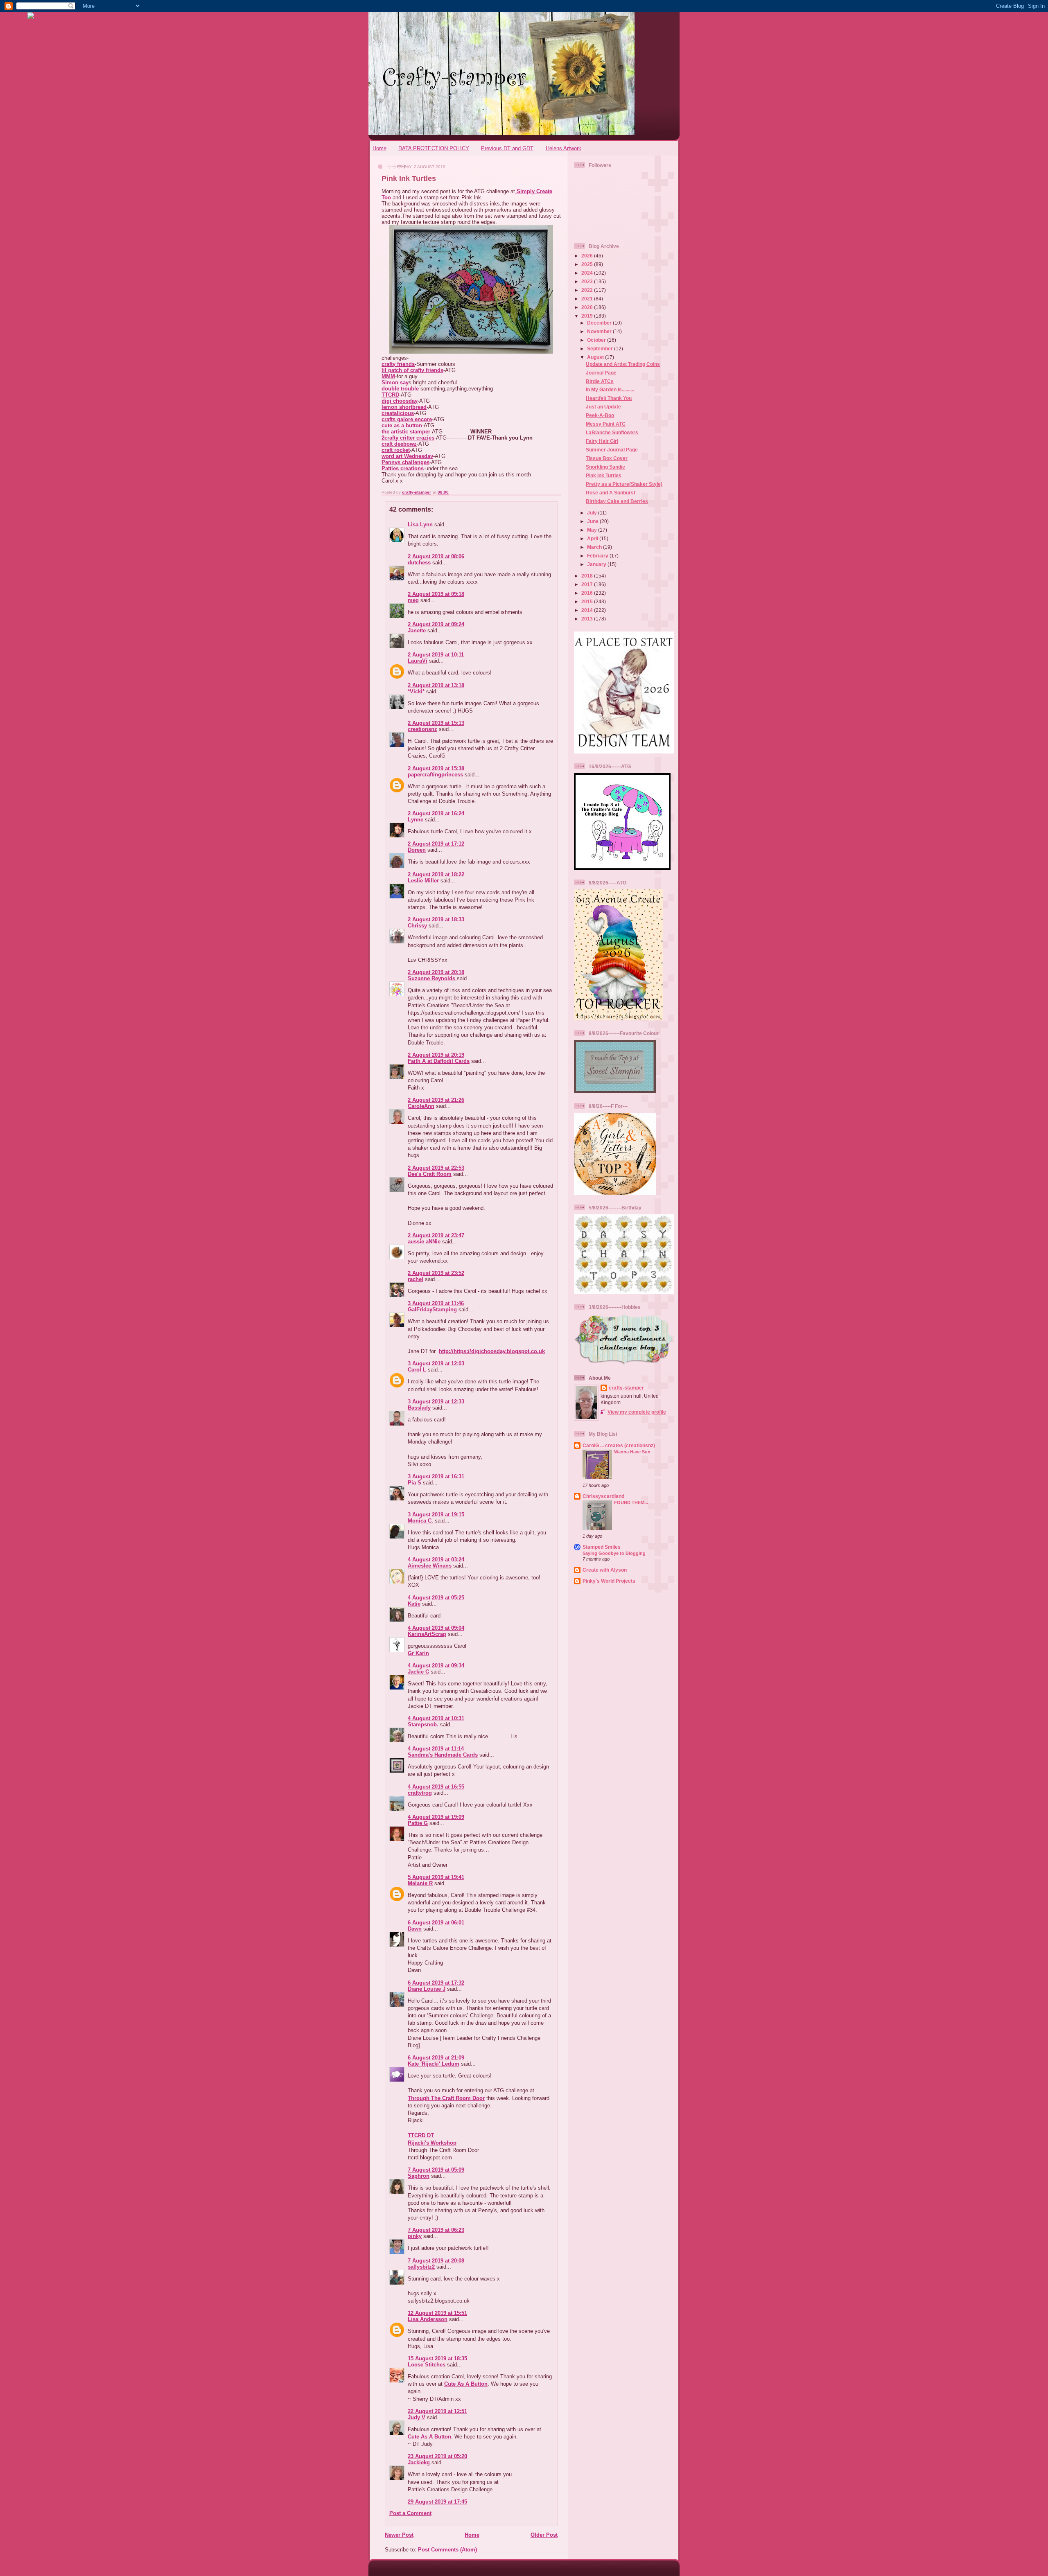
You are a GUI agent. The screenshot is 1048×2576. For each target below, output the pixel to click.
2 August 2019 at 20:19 (436, 1055)
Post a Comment (410, 2513)
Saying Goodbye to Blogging (614, 1553)
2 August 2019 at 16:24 (436, 813)
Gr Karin (418, 1653)
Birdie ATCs (600, 381)
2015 (588, 601)
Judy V (417, 2417)
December (600, 323)
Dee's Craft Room (430, 1174)
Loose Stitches (427, 2365)
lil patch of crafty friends (412, 370)
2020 (588, 307)
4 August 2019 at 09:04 (436, 1628)
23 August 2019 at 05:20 (437, 2456)
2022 (588, 290)
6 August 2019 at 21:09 (436, 2058)
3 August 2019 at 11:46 (436, 1303)
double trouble (400, 389)
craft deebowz (399, 444)
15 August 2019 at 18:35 (437, 2358)
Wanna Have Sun (632, 1452)
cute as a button (402, 425)
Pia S (414, 1483)
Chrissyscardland (603, 1496)
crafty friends (398, 364)
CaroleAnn (421, 1106)
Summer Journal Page (612, 450)
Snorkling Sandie (605, 467)
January (597, 564)
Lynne (416, 820)
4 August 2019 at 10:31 (436, 1718)
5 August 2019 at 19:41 (436, 1877)
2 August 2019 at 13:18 (436, 685)
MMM (388, 376)
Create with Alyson (605, 1570)
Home (379, 148)
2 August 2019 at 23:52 (436, 1273)
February (598, 556)
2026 (588, 256)
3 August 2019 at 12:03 (436, 1364)
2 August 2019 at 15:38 (436, 768)
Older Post (544, 2535)
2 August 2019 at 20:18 (436, 972)
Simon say (395, 382)
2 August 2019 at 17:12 (436, 844)
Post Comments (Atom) (447, 2550)
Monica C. (420, 1521)
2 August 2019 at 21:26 (436, 1100)
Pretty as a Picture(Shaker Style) (624, 484)
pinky (415, 2236)
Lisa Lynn (420, 524)
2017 (588, 584)
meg (413, 600)
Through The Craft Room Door (446, 2098)
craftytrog (420, 1793)
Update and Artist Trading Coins (623, 364)
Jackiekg (419, 2462)
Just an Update (603, 407)
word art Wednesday (407, 456)
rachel (416, 1279)
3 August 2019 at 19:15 (436, 1515)
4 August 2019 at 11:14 (436, 1749)
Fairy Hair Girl (602, 441)
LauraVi (418, 661)
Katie (414, 1604)
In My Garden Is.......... (610, 389)
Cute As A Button (466, 2384)
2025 (588, 264)
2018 (588, 576)
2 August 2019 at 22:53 (436, 1168)
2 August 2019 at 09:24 (436, 624)
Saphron (419, 2176)
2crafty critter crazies (408, 438)
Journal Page (601, 373)
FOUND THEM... (631, 1502)
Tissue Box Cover (607, 458)
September (601, 349)
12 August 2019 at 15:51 (437, 2313)
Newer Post (399, 2535)
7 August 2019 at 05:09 (436, 2170)
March (595, 547)
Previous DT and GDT (507, 148)
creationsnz (422, 729)
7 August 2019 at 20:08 (436, 2261)
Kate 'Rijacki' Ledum (434, 2064)
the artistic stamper (406, 432)
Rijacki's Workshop (432, 2143)
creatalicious (398, 413)
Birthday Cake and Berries (617, 501)
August (596, 357)
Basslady (419, 1408)
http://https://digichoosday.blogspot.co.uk (492, 1351)
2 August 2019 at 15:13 (436, 723)
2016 (588, 593)
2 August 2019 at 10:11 (436, 655)
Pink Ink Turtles (604, 475)
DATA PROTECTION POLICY (434, 148)
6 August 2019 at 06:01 (436, 1923)
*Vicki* (416, 691)
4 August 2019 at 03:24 (436, 1560)
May (593, 530)
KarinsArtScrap (427, 1634)
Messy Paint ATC (606, 424)
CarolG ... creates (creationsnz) (619, 1445)
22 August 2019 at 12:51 (437, 2411)
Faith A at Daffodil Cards (439, 1061)
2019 (588, 316)
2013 (588, 619)
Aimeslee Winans (430, 1566)
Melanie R (420, 1883)
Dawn (415, 1929)
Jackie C (418, 1672)
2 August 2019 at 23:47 (436, 1235)
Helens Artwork (564, 148)
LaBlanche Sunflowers (612, 432)
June (593, 521)
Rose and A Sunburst (611, 493)
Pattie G (418, 1823)
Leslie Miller (423, 881)
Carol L (417, 1370)
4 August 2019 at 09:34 (436, 1666)
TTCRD (390, 395)
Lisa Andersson (428, 2319)
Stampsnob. (423, 1724)
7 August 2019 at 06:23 (436, 2230)
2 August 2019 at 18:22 (436, 874)
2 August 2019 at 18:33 (436, 919)
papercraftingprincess (435, 775)
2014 (588, 610)
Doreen (417, 850)
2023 (588, 281)
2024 (588, 273)
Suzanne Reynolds (432, 978)
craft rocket (396, 450)
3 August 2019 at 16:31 (436, 1476)
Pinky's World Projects (609, 1581)
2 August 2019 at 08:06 (436, 556)
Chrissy (417, 926)
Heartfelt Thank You (609, 398)
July (593, 513)
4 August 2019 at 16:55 (436, 1787)
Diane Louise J (427, 1989)
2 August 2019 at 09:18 (436, 594)
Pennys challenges (405, 462)
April (593, 538)
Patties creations (403, 468)
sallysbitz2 (421, 2267)
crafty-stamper (626, 1388)
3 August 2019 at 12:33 (436, 1402)
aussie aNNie (424, 1242)
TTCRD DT (421, 2135)
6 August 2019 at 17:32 (436, 1983)
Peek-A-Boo (600, 415)
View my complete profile (637, 1412)
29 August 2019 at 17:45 (437, 2502)
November (600, 331)
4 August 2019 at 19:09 (436, 1817)
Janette (417, 630)
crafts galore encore (407, 419)
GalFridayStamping (432, 1309)
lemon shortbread (404, 407)
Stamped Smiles (602, 1547)
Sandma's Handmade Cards (443, 1755)
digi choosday (400, 401)
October (597, 340)
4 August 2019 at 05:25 (436, 1598)
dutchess (419, 563)
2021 (588, 299)
